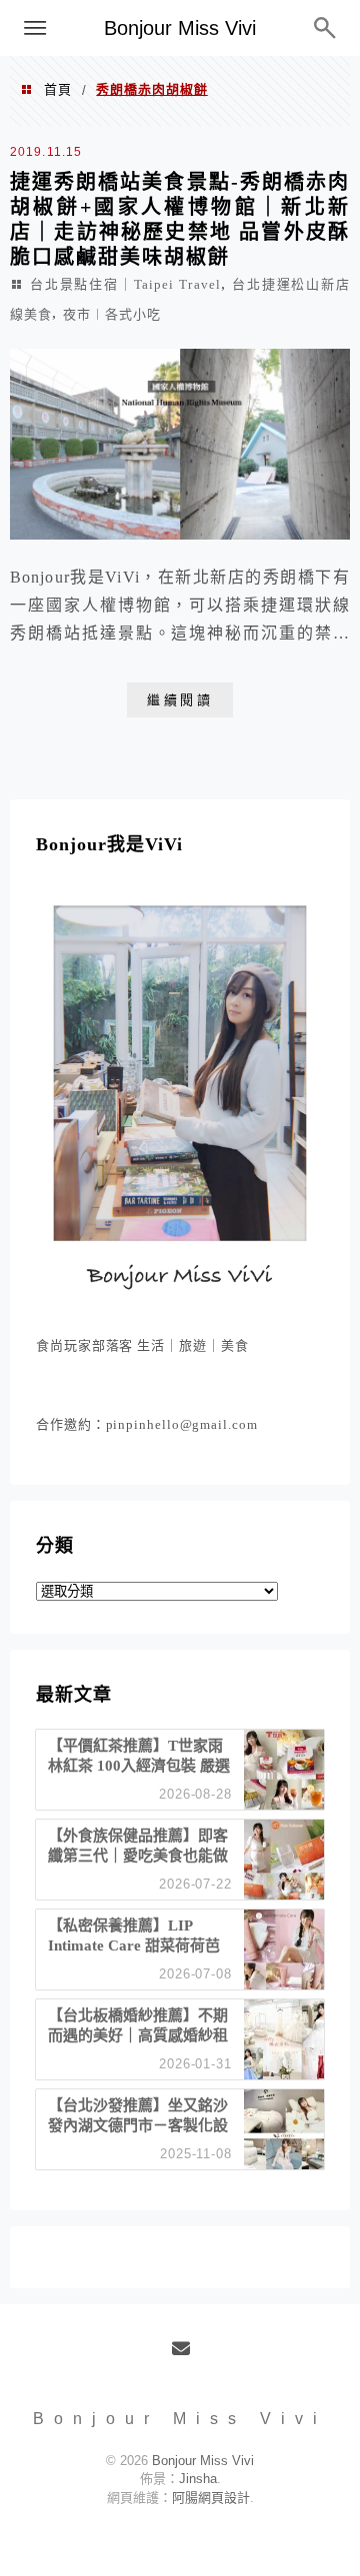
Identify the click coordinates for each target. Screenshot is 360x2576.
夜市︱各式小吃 (112, 314)
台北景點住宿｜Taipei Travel (125, 284)
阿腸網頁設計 (211, 2498)
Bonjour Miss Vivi (180, 28)
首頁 (58, 89)
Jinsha (198, 2479)
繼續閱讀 (180, 700)
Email (187, 2356)
